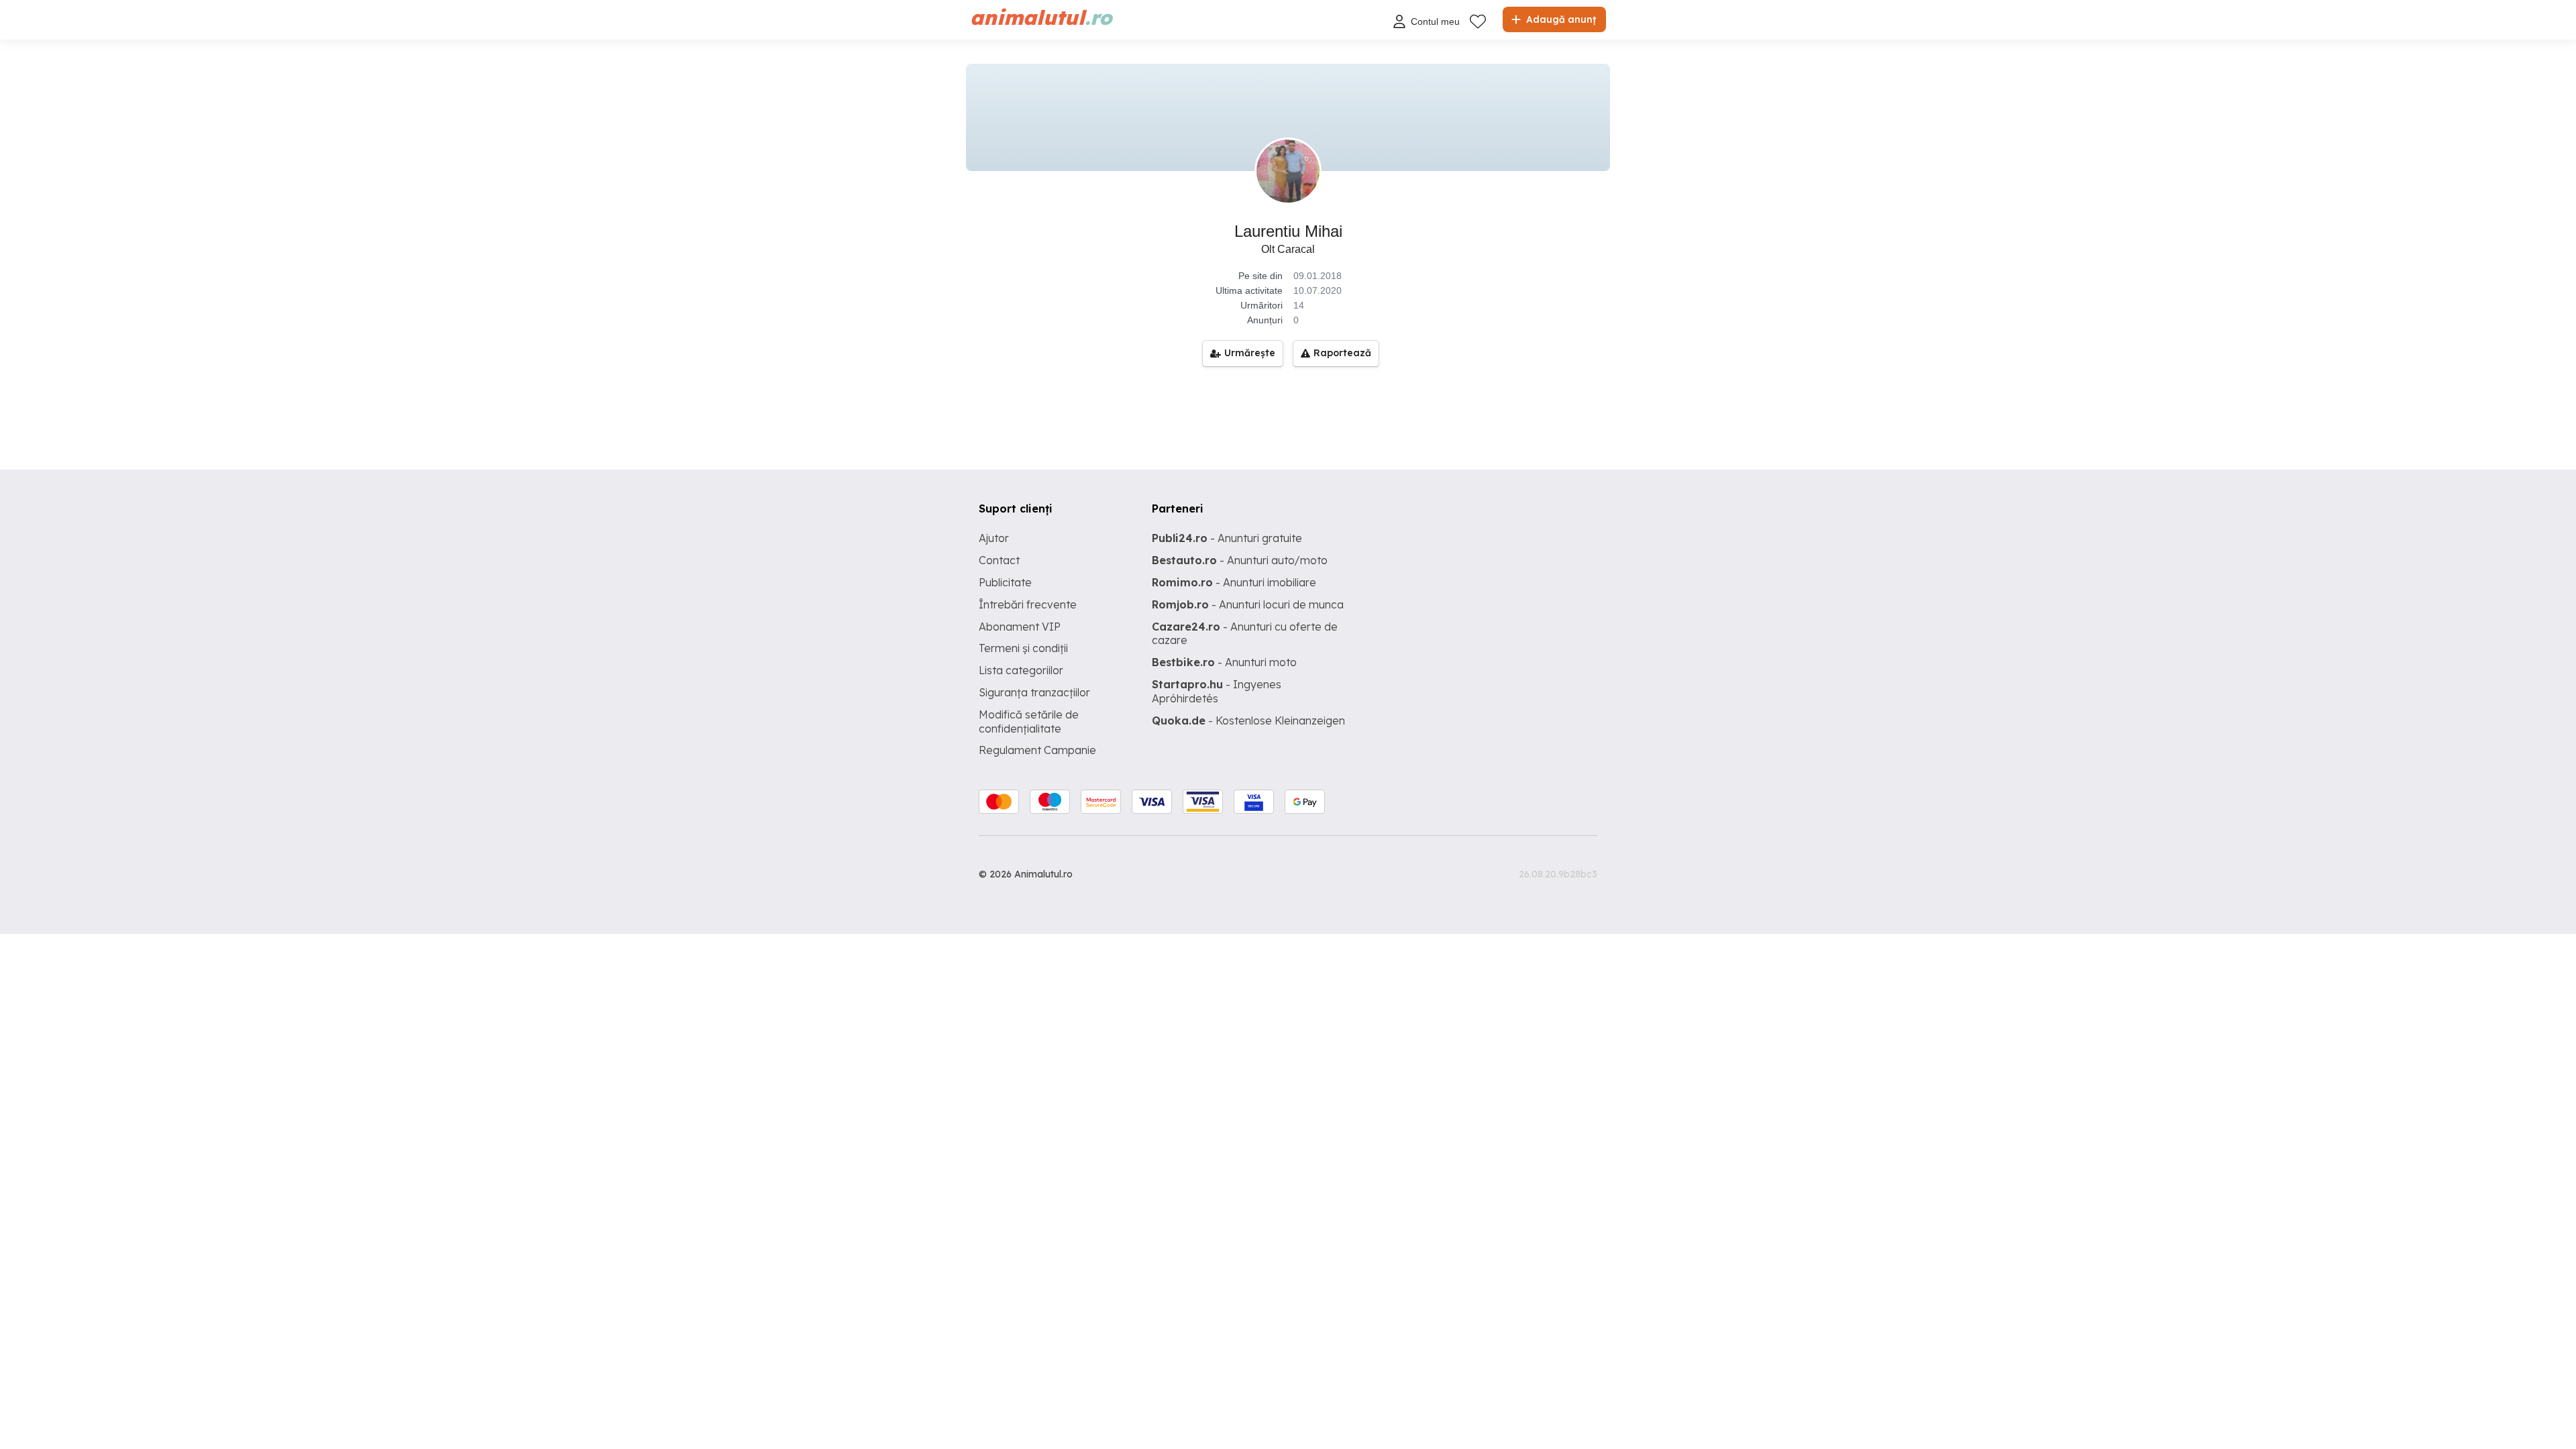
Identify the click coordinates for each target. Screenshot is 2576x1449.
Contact (999, 560)
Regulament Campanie (1037, 750)
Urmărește (1250, 353)
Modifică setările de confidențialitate (1029, 721)
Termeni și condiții (1023, 648)
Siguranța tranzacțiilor (1034, 692)
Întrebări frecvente (1028, 604)
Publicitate (1005, 582)
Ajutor (994, 538)
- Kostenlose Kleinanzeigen (1248, 720)
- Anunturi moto (1224, 662)
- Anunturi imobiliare (1234, 582)
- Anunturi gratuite (1227, 538)
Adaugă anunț (1560, 19)
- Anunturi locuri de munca (1248, 604)
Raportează (1342, 353)
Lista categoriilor (1021, 670)
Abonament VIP (1020, 627)
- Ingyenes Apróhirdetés (1217, 691)
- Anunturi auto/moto (1240, 560)
